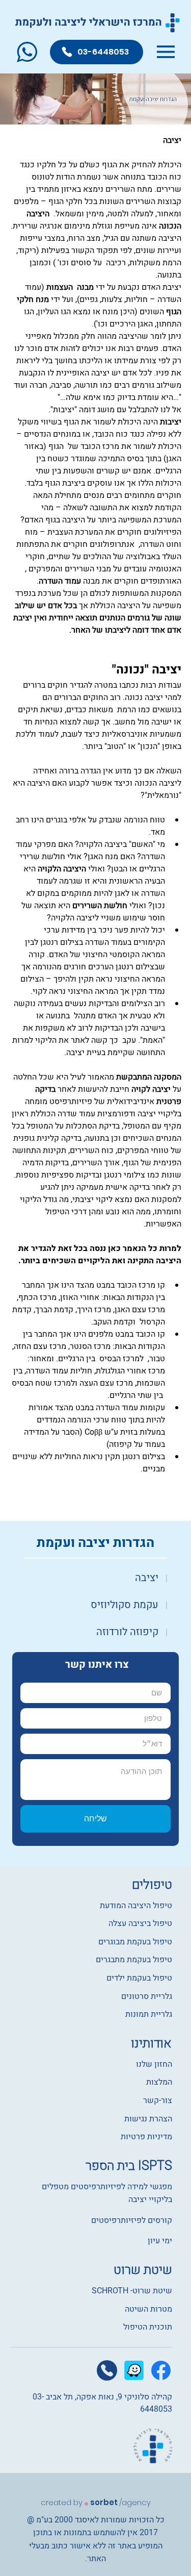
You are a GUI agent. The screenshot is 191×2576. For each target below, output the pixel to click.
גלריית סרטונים (147, 1996)
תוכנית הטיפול (148, 2327)
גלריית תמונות (149, 2014)
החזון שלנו (153, 2064)
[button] (27, 52)
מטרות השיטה (148, 2309)
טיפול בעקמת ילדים (139, 1978)
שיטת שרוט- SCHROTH (132, 2291)
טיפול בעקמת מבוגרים (135, 1942)
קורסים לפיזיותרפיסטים (132, 2220)
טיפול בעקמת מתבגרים (134, 1960)
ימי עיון (160, 2241)
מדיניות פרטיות (146, 2137)
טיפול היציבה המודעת (136, 1906)
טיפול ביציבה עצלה (140, 1923)
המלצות (159, 2082)
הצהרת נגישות (148, 2119)
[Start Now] (95, 1578)
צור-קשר (158, 2100)
